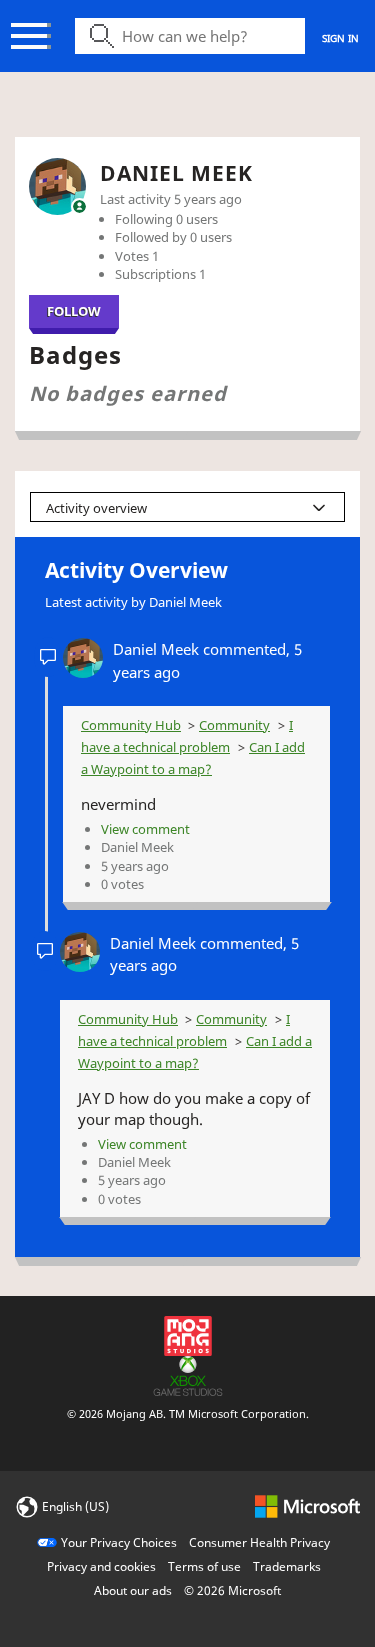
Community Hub (131, 725)
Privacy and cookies (101, 1566)
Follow (74, 311)
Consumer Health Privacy (259, 1542)
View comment (145, 829)
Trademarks (287, 1566)
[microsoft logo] (307, 1505)
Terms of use (204, 1566)
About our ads (133, 1590)
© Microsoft (232, 1590)
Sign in (340, 38)
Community (234, 725)
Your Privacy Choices (119, 1542)
